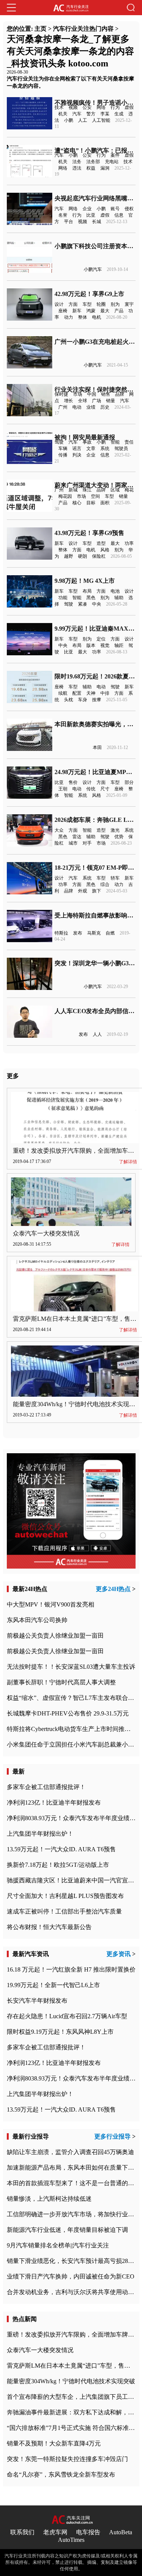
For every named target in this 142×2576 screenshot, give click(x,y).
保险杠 (99, 556)
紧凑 (83, 604)
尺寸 (105, 789)
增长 (69, 401)
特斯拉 (61, 933)
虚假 (129, 107)
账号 (115, 209)
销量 (111, 401)
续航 (63, 693)
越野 (69, 556)
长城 (97, 222)
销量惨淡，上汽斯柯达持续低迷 (49, 2199)
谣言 (77, 448)
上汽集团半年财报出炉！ (40, 1834)
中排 (105, 693)
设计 (59, 304)
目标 (91, 503)
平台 (69, 222)
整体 (83, 317)
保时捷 (61, 394)
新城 (73, 490)
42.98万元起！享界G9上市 (89, 294)
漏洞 (105, 168)
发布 (78, 933)
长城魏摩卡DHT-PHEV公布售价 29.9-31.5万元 (68, 1713)
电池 (115, 591)
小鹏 (69, 120)
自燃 (110, 933)
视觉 (105, 645)
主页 (41, 29)
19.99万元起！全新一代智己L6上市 (53, 1985)
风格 (105, 550)
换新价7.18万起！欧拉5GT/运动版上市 (58, 1865)
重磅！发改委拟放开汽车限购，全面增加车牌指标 (73, 2334)
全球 (83, 401)
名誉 (63, 215)
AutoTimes (71, 2540)
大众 (59, 830)
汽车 (77, 114)
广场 (97, 401)
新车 (77, 311)
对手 (87, 843)
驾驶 (59, 442)
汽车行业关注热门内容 (83, 29)
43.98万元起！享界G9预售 (89, 533)
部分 (129, 782)
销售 (106, 394)
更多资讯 (119, 1954)
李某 (105, 114)
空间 (95, 496)
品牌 (120, 394)
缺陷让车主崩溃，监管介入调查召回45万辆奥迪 (70, 2152)
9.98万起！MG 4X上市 (85, 581)
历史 (105, 407)
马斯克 (94, 933)
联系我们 (22, 2532)
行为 (115, 107)
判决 (77, 455)
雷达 (77, 837)
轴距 (119, 645)
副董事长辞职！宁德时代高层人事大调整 (61, 1682)
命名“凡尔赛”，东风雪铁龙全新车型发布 (61, 2475)
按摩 (97, 700)
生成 (119, 114)
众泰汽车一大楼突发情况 (46, 1233)
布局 (87, 591)
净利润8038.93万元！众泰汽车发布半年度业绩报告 (74, 1818)
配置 (77, 693)
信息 (119, 215)
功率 (129, 543)
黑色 (91, 598)
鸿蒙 (91, 311)
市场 (78, 394)
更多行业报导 (112, 2136)
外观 (83, 891)
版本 (91, 645)
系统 (105, 448)
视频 (73, 107)
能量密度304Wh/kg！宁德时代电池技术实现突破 (77, 1404)
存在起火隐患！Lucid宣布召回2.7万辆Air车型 (67, 2016)
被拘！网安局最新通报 (85, 437)
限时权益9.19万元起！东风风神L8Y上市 (60, 2032)
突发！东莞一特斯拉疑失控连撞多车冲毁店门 (67, 2459)
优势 (119, 837)
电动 (77, 407)
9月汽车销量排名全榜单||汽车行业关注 (58, 2245)
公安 (87, 107)
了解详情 (128, 1162)
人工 (83, 120)
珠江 (87, 490)
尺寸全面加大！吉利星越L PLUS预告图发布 (65, 1896)
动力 (69, 317)
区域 (115, 490)
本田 (97, 747)
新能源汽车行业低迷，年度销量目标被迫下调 (67, 2230)
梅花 (129, 490)
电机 (97, 317)
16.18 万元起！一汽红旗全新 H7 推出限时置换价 (71, 1969)
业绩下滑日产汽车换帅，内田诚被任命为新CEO (71, 2276)
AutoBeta (121, 2532)
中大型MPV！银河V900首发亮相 (51, 1604)
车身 (83, 700)
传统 (91, 789)
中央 (97, 604)
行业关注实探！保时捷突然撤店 (97, 389)
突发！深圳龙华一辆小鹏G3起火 (98, 963)
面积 (105, 503)
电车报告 (88, 2532)
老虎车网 (55, 2532)
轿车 (115, 878)
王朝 (63, 789)
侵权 (129, 209)
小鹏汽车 (93, 269)
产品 (119, 311)
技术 (59, 107)
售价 (73, 782)
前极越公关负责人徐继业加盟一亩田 (55, 1636)
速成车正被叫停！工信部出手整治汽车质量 (64, 1911)
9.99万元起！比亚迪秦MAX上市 (98, 629)
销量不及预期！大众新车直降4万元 (54, 2443)
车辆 (63, 448)
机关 (63, 114)
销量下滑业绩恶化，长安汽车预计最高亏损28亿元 (73, 2261)
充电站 (112, 162)
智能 (115, 442)
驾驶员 (121, 448)
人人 (97, 1034)
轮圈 (101, 304)
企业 (87, 209)
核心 (77, 503)
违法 (77, 168)
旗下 (97, 891)
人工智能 (101, 120)
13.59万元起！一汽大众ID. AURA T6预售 (61, 1849)
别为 (115, 304)
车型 (87, 304)
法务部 (93, 162)
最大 (105, 311)
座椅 (63, 311)
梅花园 (65, 496)
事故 (87, 442)
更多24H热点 (113, 1589)
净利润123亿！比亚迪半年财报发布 (54, 1803)
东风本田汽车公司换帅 (37, 1620)
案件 (115, 155)
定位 (101, 639)
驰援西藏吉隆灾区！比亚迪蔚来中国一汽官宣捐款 (73, 1880)
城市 (73, 843)
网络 (101, 107)
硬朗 (83, 556)
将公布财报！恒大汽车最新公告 (49, 1927)
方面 (73, 304)
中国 (92, 394)
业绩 (91, 407)
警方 (91, 114)
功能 (63, 598)
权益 (91, 168)
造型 (101, 543)
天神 (91, 693)
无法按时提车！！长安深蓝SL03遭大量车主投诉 (71, 1667)
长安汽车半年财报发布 (37, 2001)
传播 (63, 455)
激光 (115, 830)
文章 (91, 448)
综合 (105, 884)
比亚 (91, 215)
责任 (129, 442)
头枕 (69, 700)
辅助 (119, 598)
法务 (77, 162)
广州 (63, 407)
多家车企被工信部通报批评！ (46, 1787)
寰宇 (129, 304)
